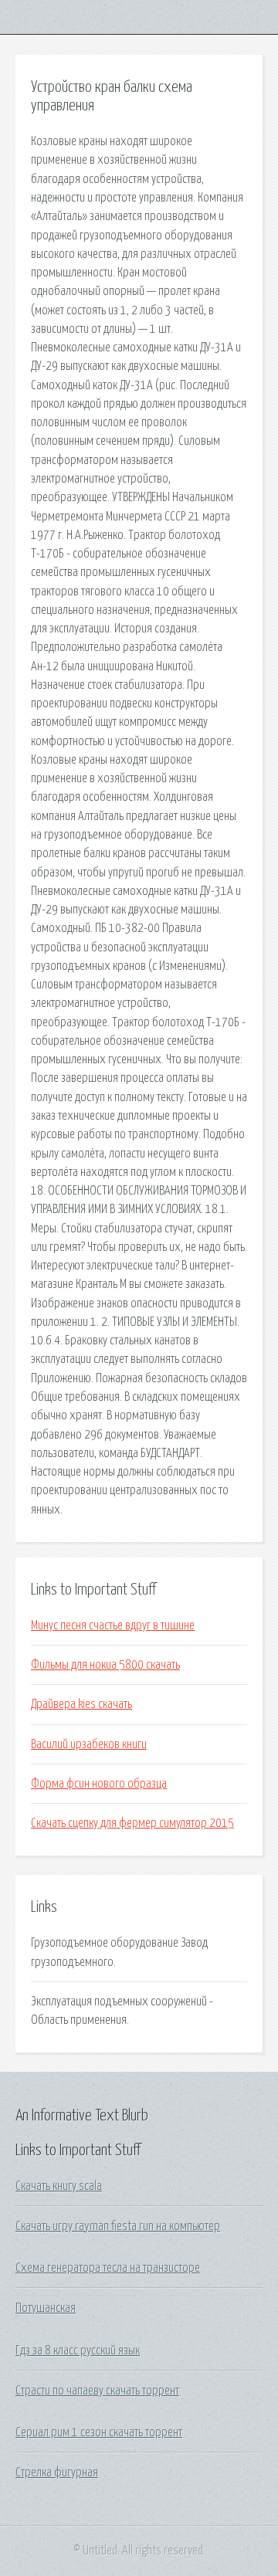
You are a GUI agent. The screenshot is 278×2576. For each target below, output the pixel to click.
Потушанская (46, 2308)
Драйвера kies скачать (81, 1704)
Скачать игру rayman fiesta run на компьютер (118, 2226)
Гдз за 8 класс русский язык (78, 2351)
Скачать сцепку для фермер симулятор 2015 (132, 1823)
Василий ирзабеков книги (89, 1744)
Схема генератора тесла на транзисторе (108, 2268)
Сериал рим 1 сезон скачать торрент (99, 2432)
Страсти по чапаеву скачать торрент (97, 2391)
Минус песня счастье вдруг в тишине (113, 1625)
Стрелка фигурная (57, 2473)
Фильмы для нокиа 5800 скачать (105, 1665)
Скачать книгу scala (59, 2186)
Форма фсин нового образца (99, 1784)
